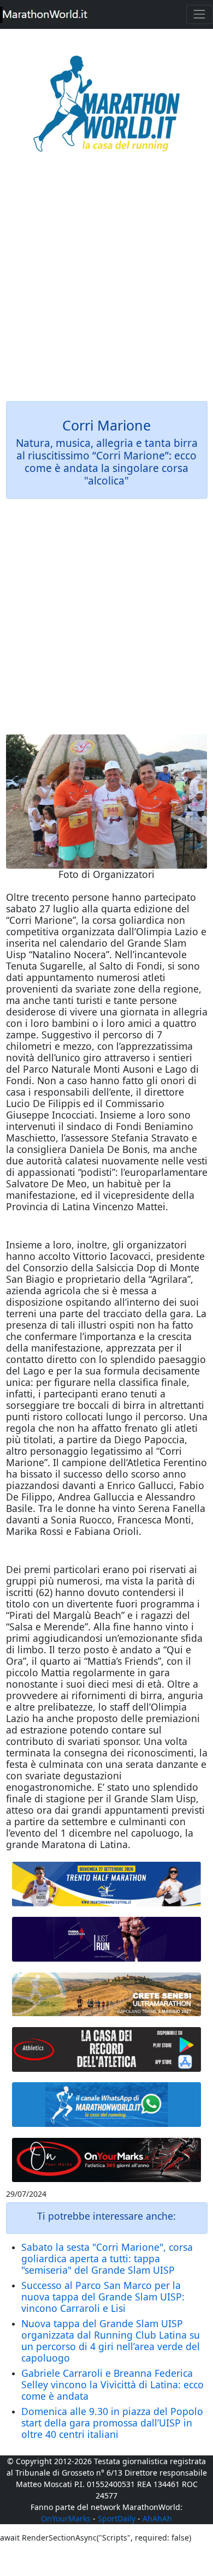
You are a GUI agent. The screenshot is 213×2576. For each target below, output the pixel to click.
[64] (107, 2049)
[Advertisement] (106, 284)
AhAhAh (157, 2518)
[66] (107, 1884)
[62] (107, 1939)
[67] (107, 1994)
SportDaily (117, 2518)
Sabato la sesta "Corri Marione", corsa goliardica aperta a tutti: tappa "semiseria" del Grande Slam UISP (107, 2258)
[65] (107, 2105)
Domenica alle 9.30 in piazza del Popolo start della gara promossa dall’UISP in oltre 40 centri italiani (112, 2423)
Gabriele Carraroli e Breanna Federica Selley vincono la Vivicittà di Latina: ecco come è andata (113, 2384)
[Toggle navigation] (200, 14)
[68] (107, 2160)
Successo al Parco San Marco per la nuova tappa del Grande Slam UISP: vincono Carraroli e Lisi (103, 2297)
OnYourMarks (66, 2518)
